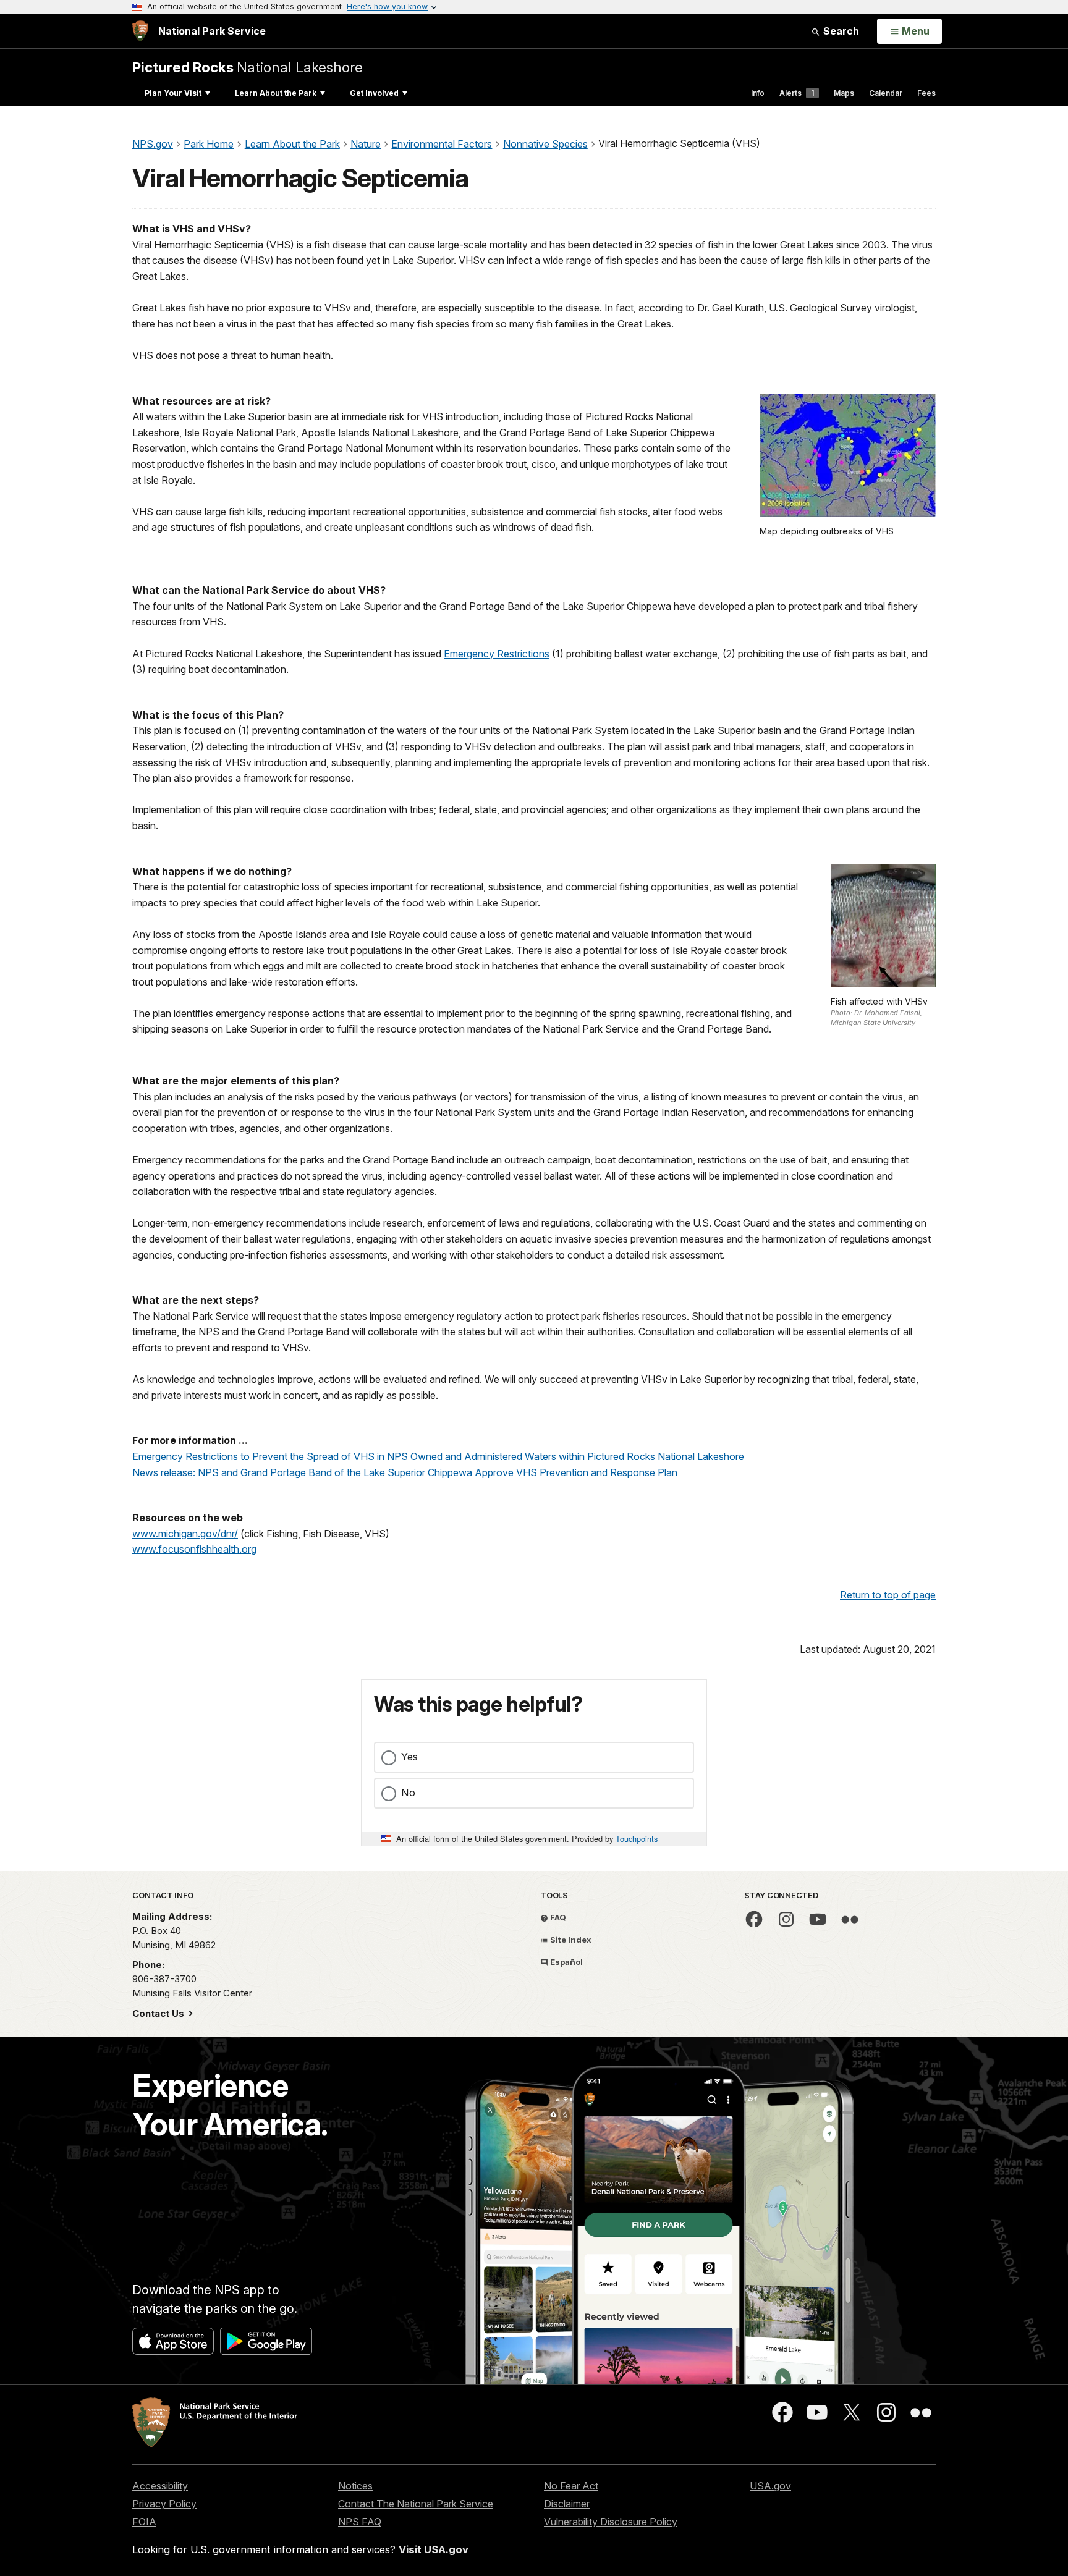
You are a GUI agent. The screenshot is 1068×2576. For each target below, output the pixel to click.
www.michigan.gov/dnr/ (185, 1534)
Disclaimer (567, 2504)
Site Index (570, 1940)
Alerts (797, 93)
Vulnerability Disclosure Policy (611, 2522)
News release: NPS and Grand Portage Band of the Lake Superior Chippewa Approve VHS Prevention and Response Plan (405, 1472)
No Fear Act (571, 2486)
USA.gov (770, 2486)
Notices (355, 2486)
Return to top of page (888, 1595)
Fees (926, 93)
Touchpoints (637, 1839)
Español (566, 1962)
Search (840, 31)
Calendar (886, 93)
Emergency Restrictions (497, 654)
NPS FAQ (360, 2522)
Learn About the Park (276, 93)
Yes (409, 1757)
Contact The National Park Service (416, 2504)
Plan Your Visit (173, 93)
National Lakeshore (248, 67)
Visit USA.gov (434, 2549)
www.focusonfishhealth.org (194, 1549)
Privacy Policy (164, 2504)
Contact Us (159, 2013)
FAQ (557, 1917)
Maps (844, 93)
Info (758, 93)
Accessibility (160, 2486)
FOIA (144, 2522)
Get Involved (374, 93)
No (408, 1793)
